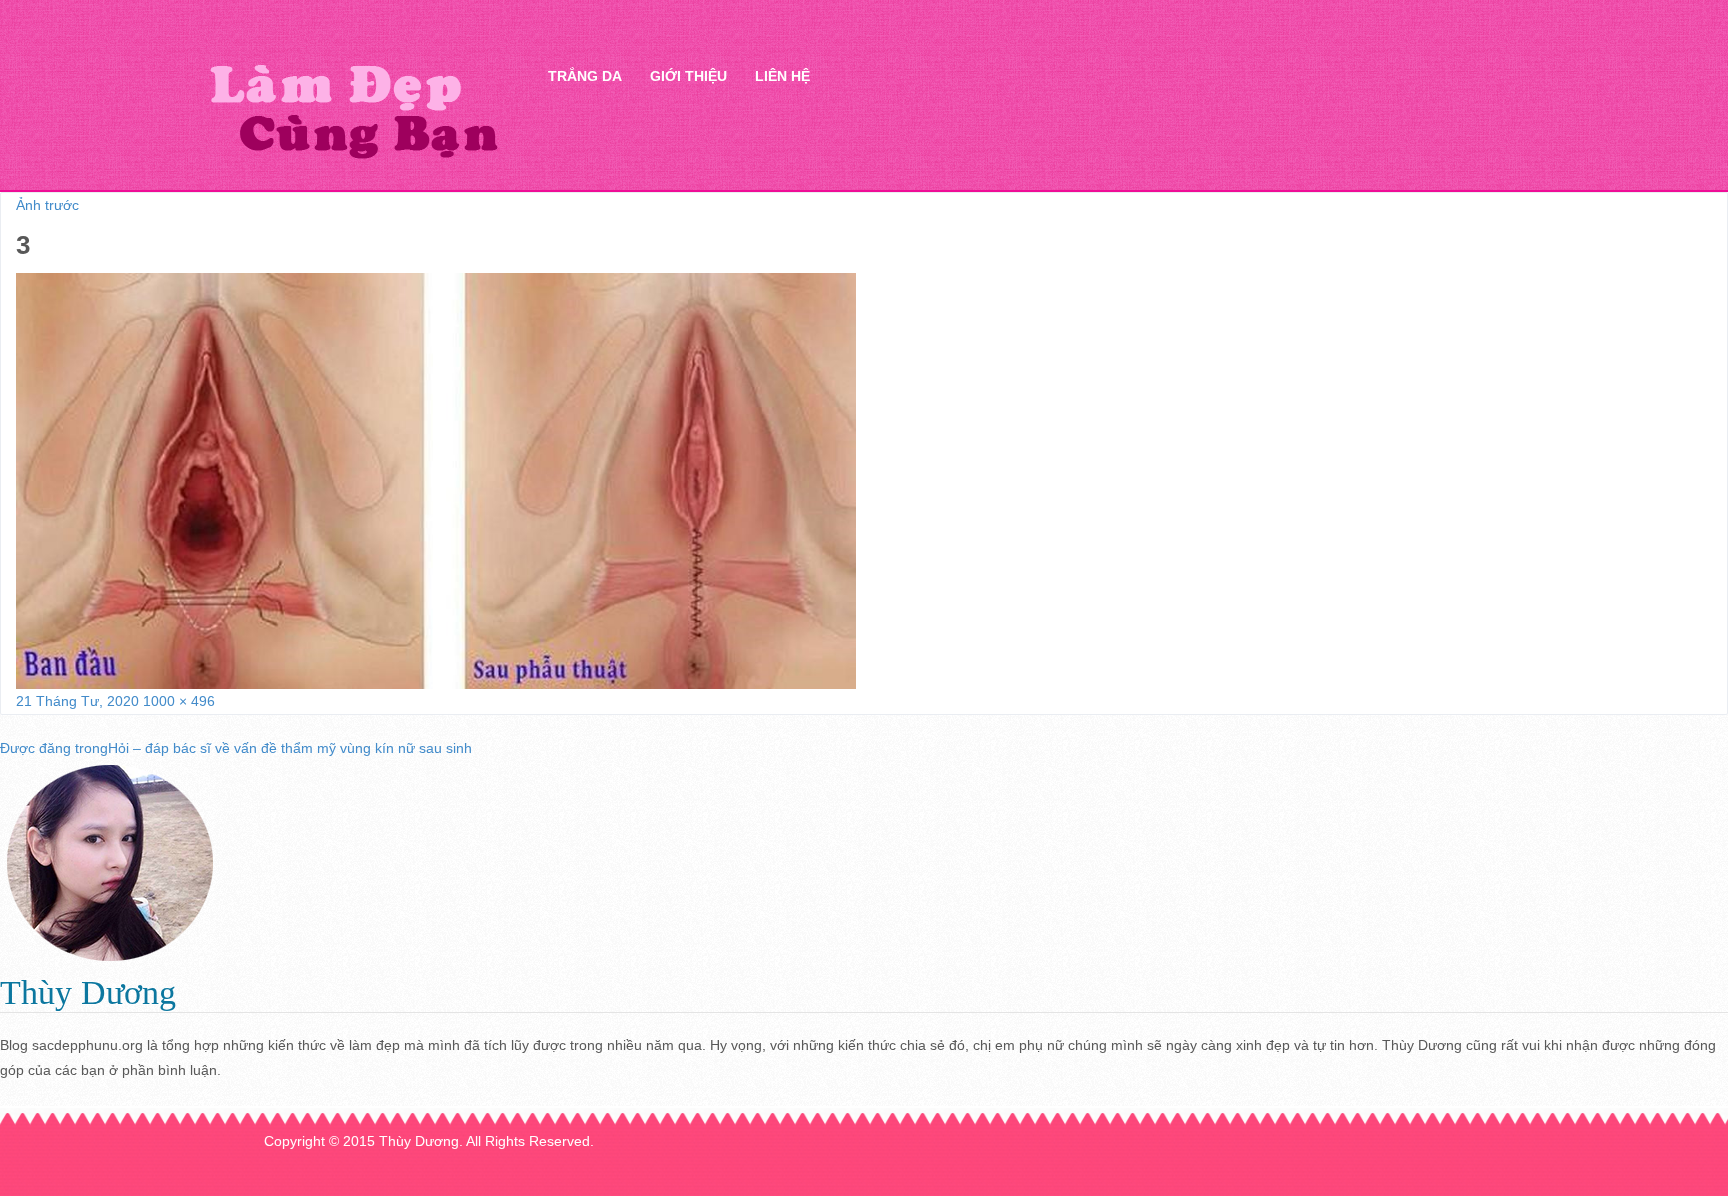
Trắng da (585, 76)
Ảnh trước (47, 205)
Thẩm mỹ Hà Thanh (353, 110)
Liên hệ (782, 76)
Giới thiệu (688, 76)
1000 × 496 (179, 701)
